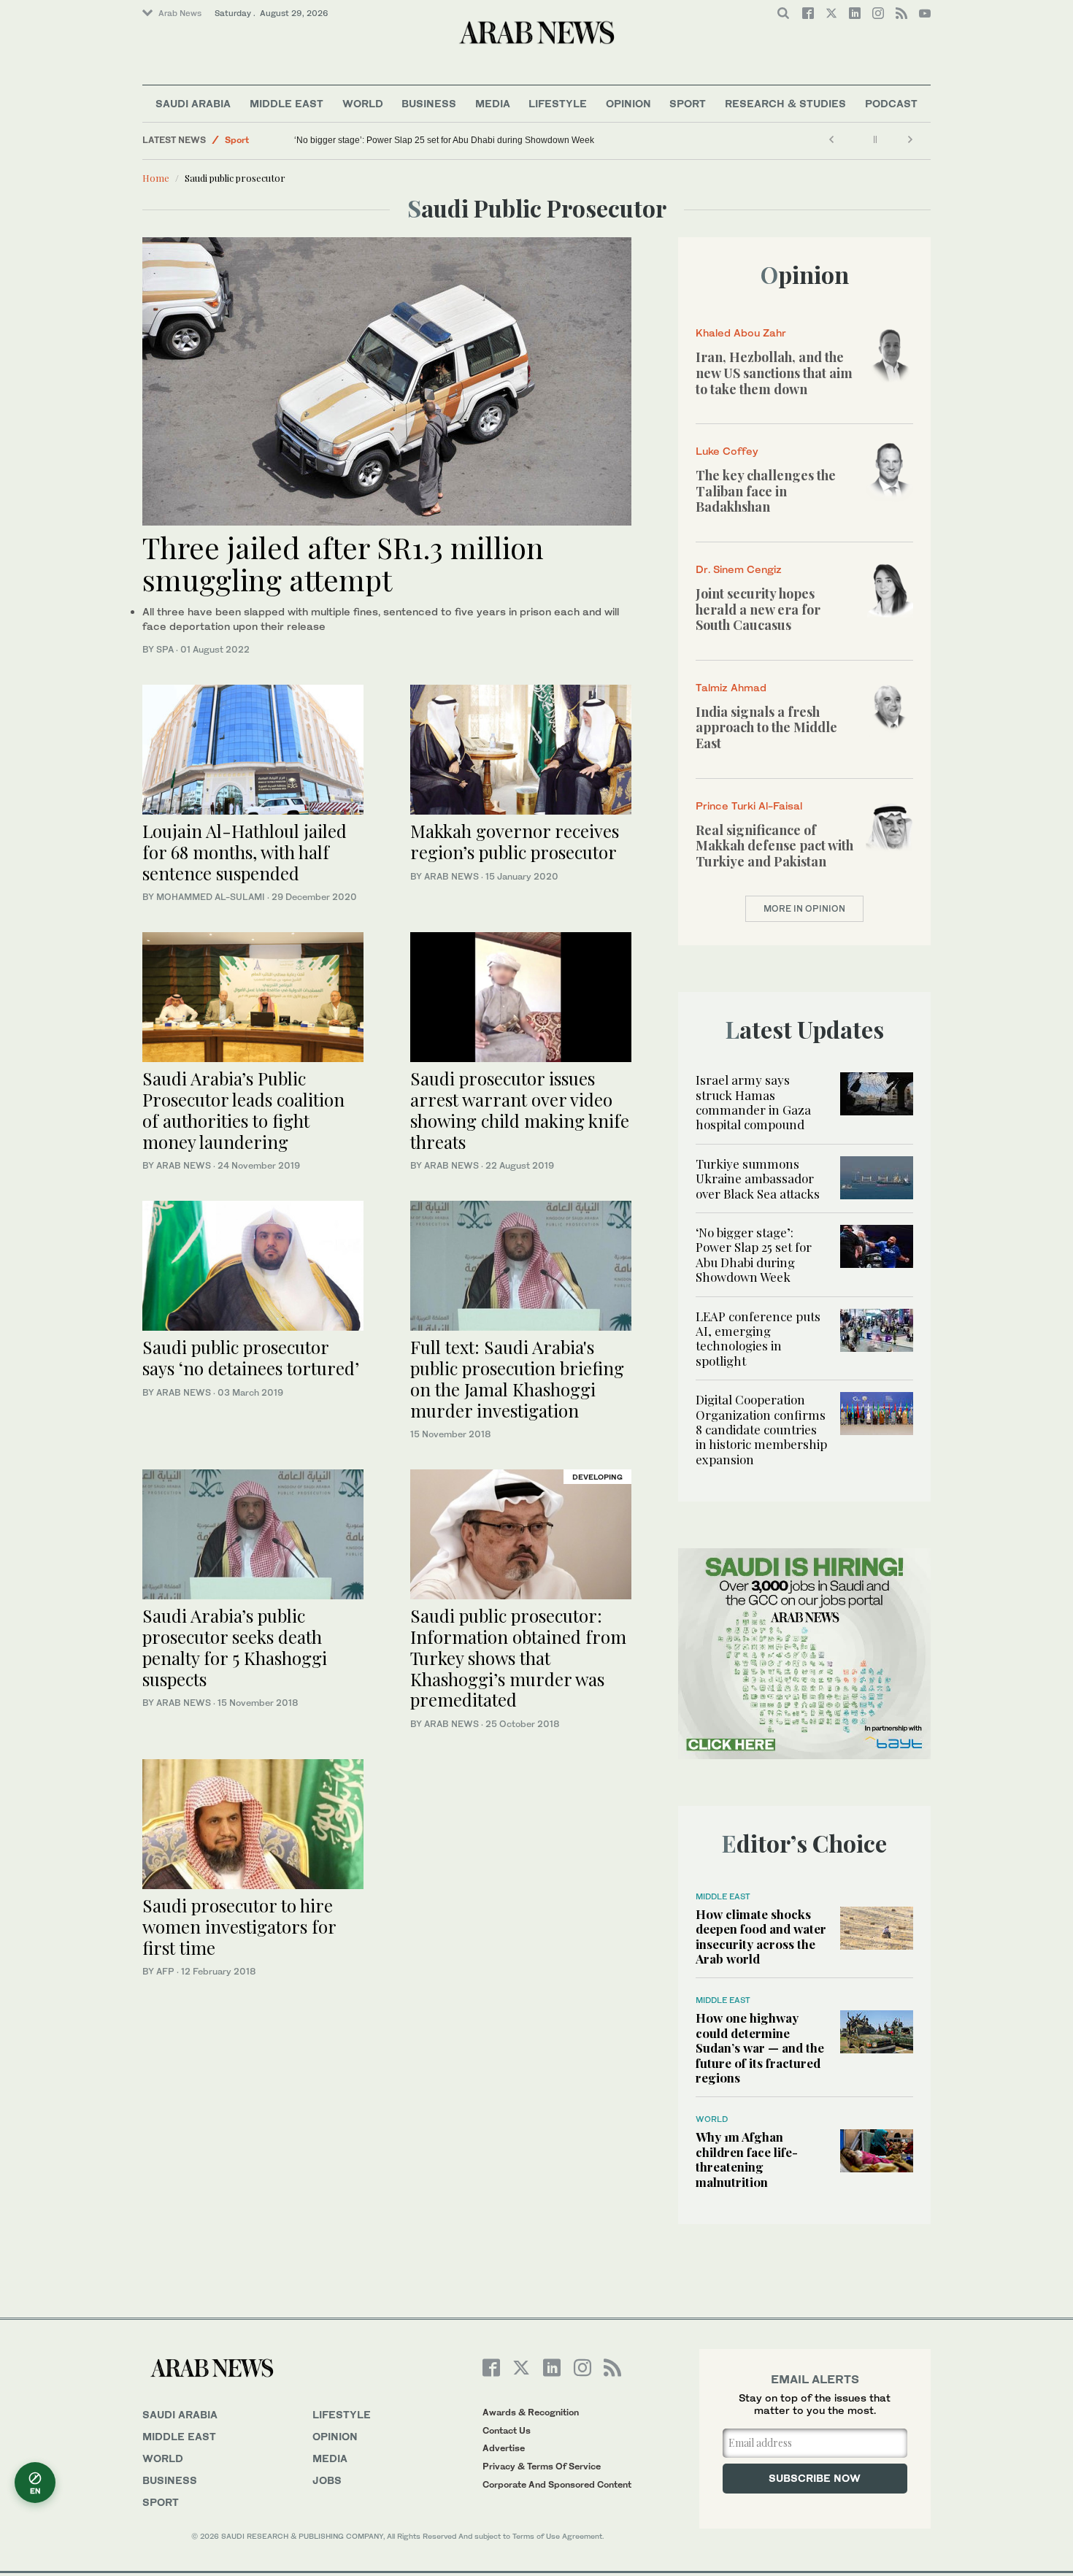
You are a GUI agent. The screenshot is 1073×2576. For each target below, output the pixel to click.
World (363, 103)
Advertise (504, 2448)
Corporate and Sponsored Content (557, 2484)
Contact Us (507, 2430)
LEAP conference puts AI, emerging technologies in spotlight (758, 1338)
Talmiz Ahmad (731, 687)
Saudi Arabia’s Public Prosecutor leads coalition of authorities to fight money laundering (243, 1110)
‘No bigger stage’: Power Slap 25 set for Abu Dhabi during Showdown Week (444, 140)
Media (493, 103)
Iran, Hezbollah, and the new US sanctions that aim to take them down (774, 373)
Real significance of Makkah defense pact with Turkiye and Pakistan (774, 846)
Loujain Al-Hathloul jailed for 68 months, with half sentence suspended (245, 852)
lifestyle (342, 2414)
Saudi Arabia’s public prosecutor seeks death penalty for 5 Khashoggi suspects (235, 1647)
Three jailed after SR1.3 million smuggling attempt (343, 563)
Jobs (327, 2480)
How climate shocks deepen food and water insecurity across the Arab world (761, 1936)
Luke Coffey (727, 451)
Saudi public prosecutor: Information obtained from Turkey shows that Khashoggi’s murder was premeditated (518, 1657)
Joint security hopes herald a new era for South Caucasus (758, 609)
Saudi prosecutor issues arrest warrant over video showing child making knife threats (520, 1110)
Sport (688, 103)
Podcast (891, 103)
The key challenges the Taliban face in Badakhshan (766, 491)
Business (429, 103)
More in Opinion (804, 908)
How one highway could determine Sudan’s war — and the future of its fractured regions (760, 2048)
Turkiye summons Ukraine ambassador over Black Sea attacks (758, 1179)
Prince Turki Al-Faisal (749, 806)
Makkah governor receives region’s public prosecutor (515, 841)
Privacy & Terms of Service (542, 2466)
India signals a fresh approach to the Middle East (766, 727)
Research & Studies (785, 103)
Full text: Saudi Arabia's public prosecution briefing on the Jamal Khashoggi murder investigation (517, 1378)
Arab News (180, 13)
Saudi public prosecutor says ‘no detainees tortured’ (251, 1357)
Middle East (286, 103)
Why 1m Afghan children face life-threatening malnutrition (747, 2159)
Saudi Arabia (193, 103)
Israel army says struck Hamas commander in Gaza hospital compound (753, 1102)
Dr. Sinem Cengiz (739, 569)
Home (156, 178)
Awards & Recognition (531, 2412)
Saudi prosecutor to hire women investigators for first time (239, 1926)
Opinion (628, 103)
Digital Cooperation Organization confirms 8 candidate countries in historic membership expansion (761, 1429)
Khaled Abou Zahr (741, 332)
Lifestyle (558, 103)
